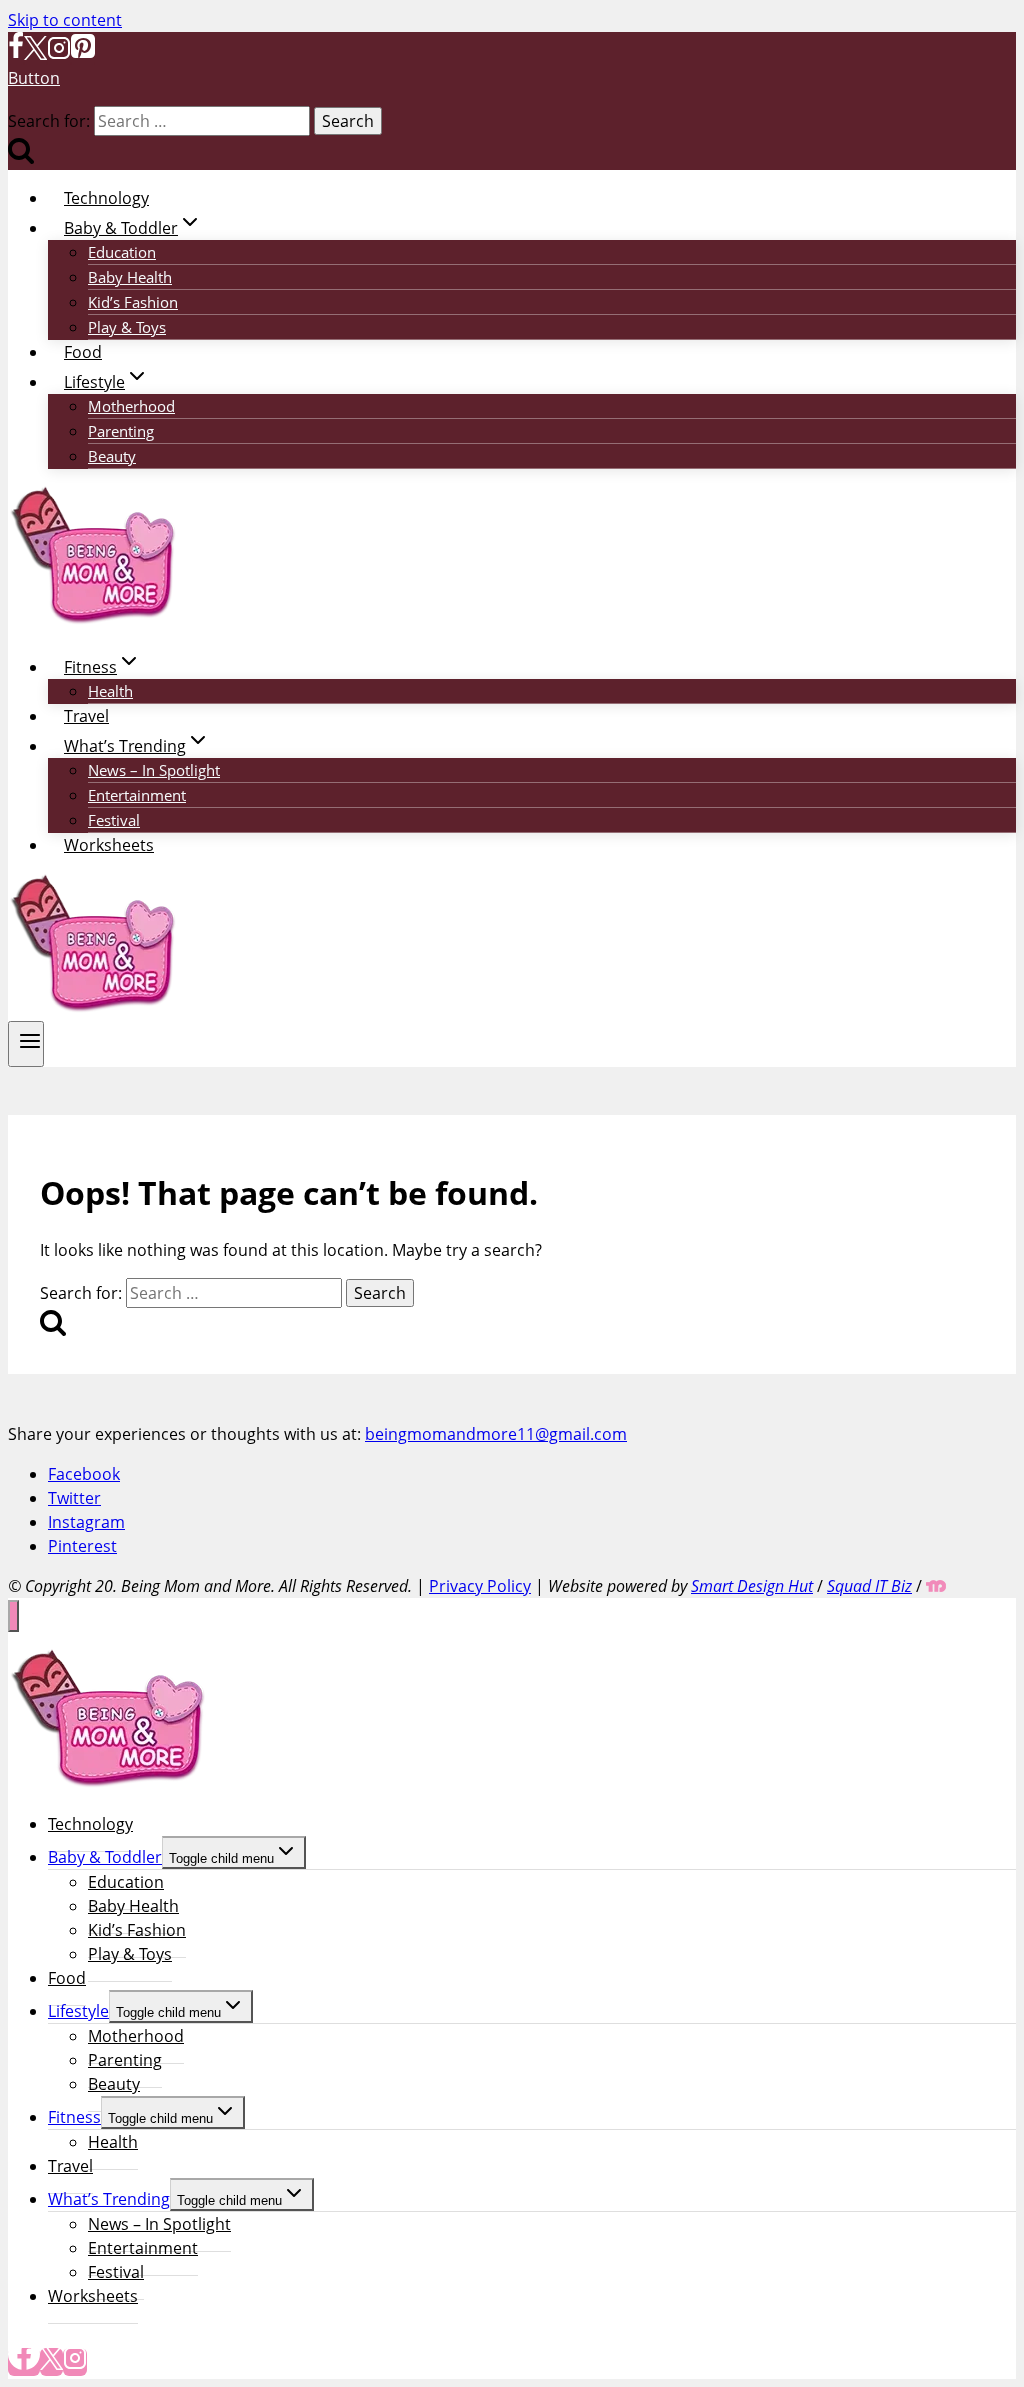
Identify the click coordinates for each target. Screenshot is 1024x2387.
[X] (35, 54)
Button (34, 78)
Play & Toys (127, 327)
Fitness (74, 2117)
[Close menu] (13, 1616)
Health (110, 691)
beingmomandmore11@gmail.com (496, 1434)
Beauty (112, 456)
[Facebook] (16, 54)
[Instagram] (59, 54)
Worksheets (109, 845)
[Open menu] (26, 1044)
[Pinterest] (83, 54)
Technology (106, 198)
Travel (86, 716)
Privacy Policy (480, 1586)
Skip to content (65, 20)
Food (83, 352)
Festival (114, 820)
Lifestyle (78, 2011)
